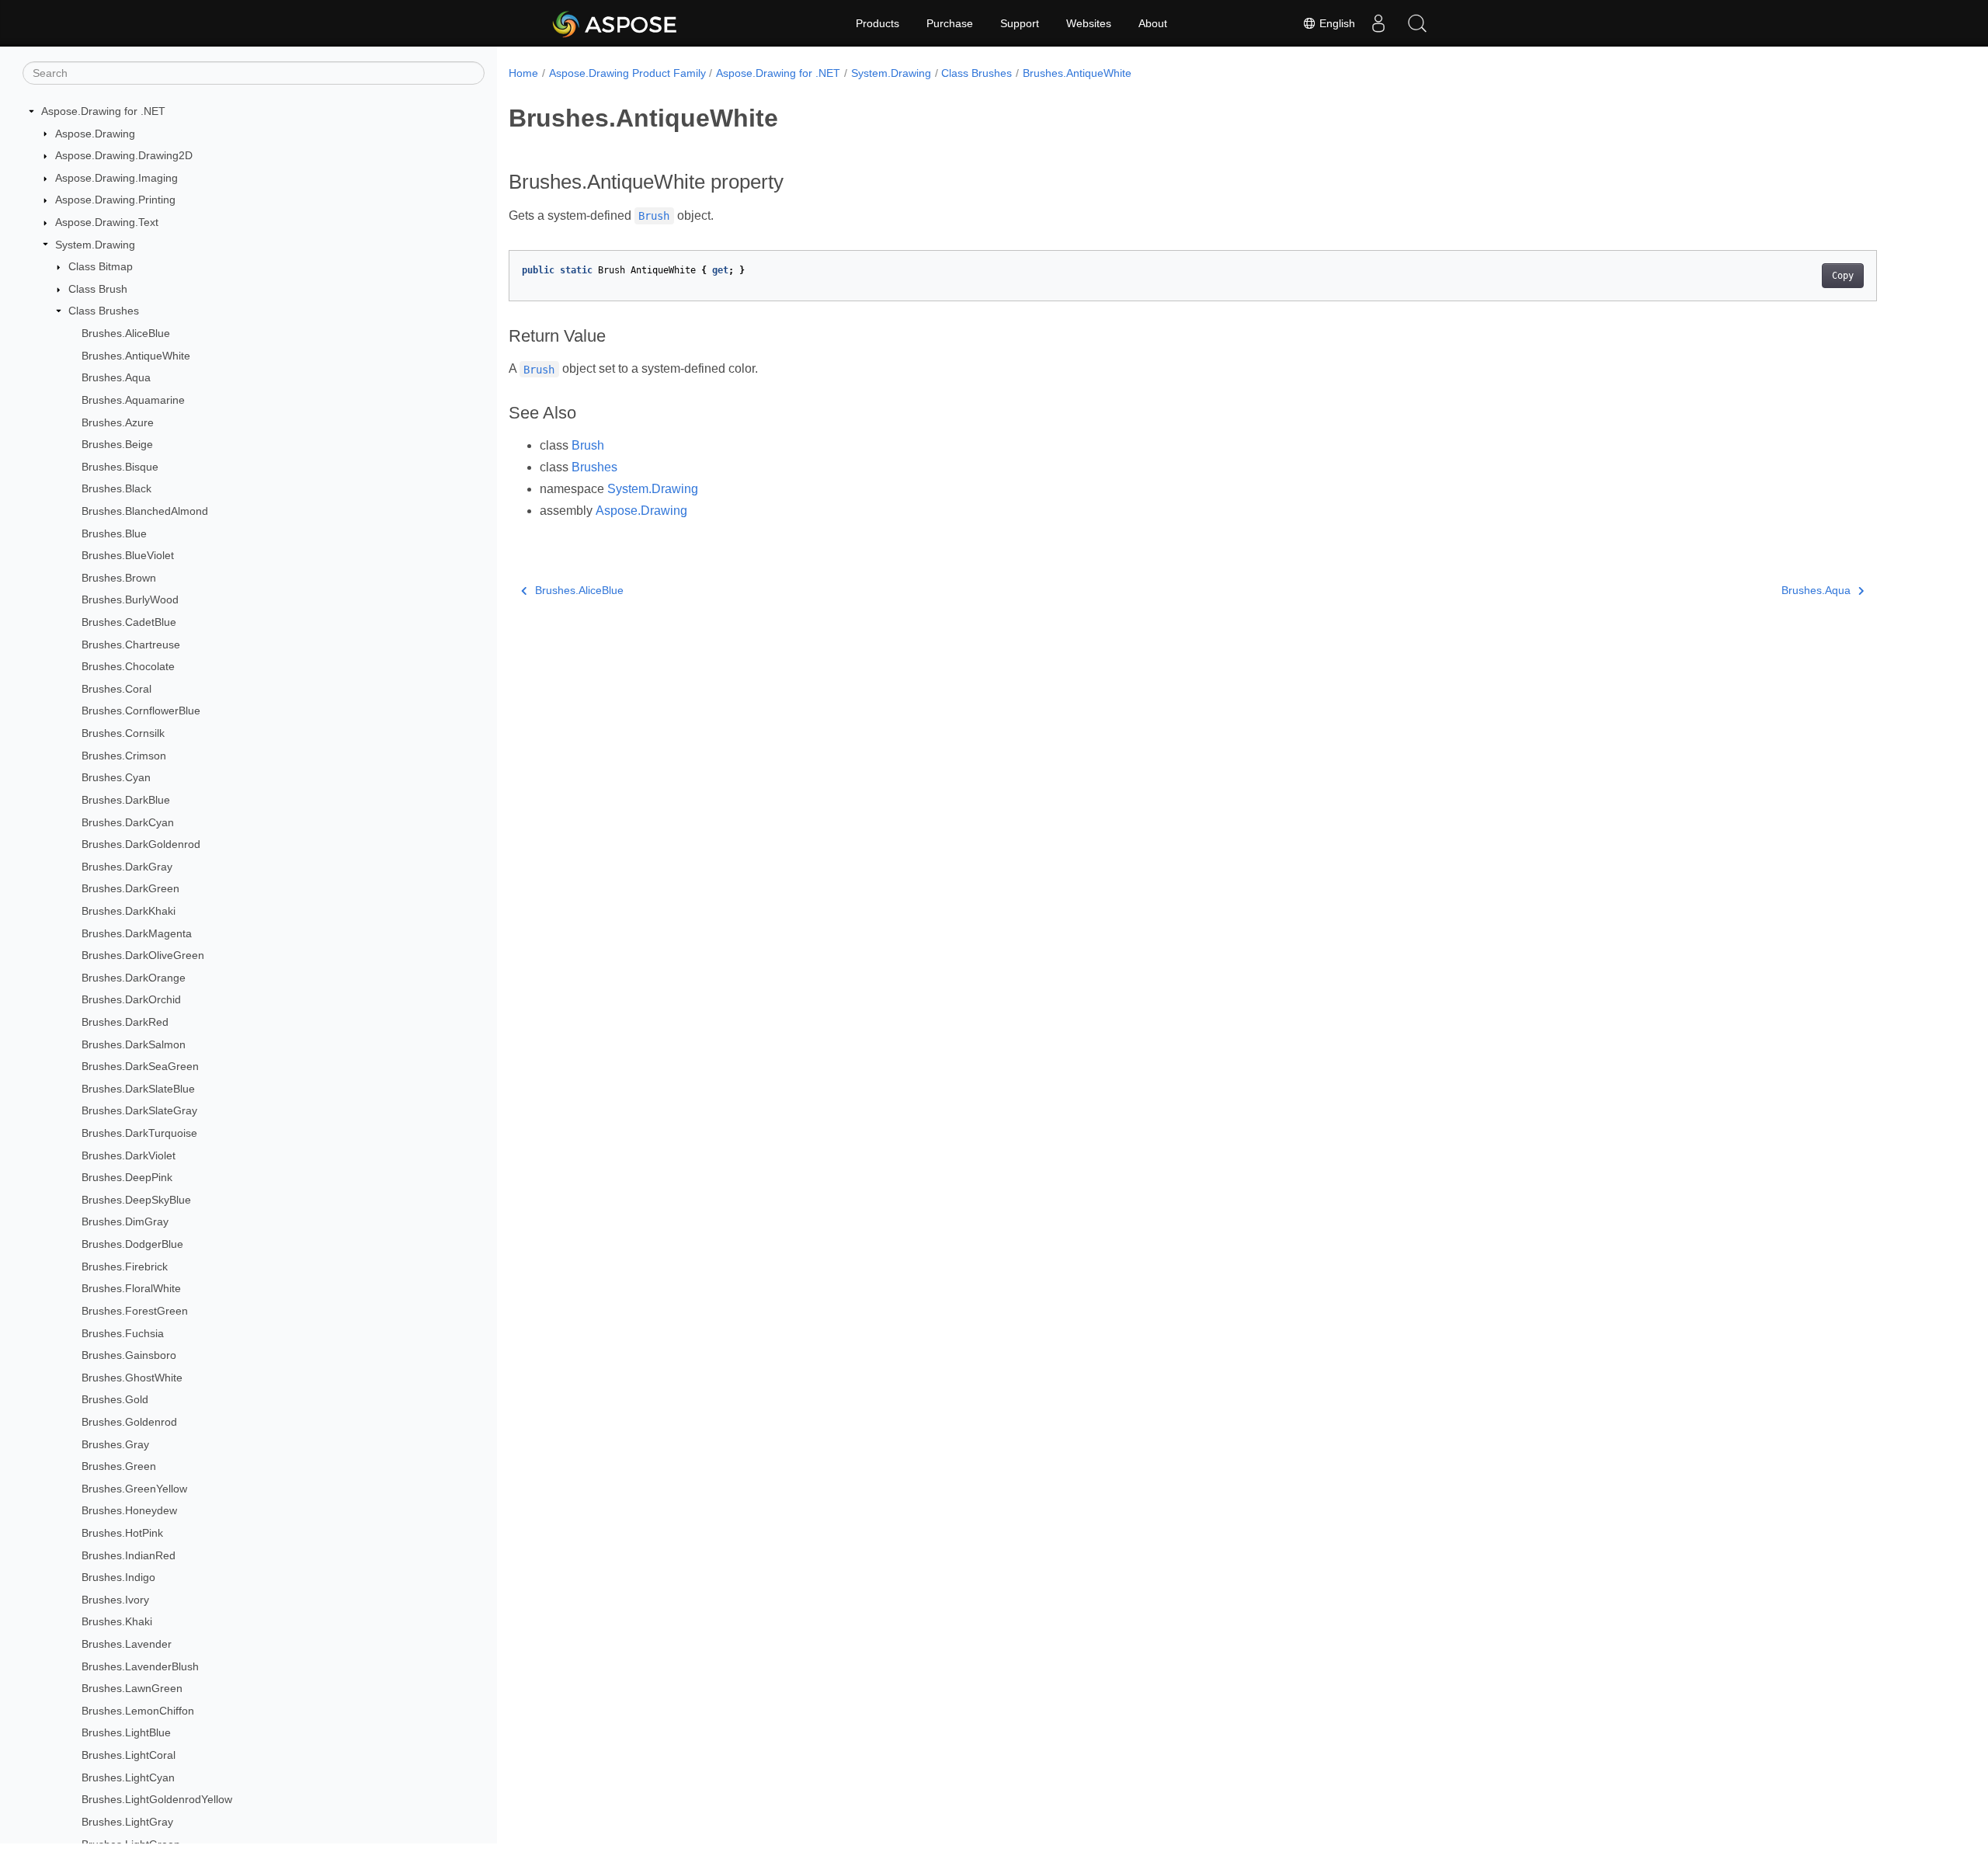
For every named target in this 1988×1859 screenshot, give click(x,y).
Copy (1843, 276)
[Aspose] (615, 23)
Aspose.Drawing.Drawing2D (124, 155)
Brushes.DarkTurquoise (139, 1133)
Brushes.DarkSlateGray (139, 1110)
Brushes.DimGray (125, 1221)
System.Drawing (95, 245)
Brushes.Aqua (116, 377)
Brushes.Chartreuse (131, 645)
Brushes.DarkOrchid (131, 999)
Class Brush (98, 289)
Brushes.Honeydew (129, 1510)
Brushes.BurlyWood (130, 599)
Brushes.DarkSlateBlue (138, 1089)
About (1153, 23)
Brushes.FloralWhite (131, 1288)
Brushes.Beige (117, 444)
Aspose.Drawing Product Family (627, 73)
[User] (1378, 23)
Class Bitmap (101, 266)
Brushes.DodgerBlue (132, 1244)
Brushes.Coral (116, 689)
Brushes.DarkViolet (129, 1155)
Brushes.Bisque (120, 467)
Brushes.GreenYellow (134, 1489)
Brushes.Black (116, 488)
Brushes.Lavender (127, 1644)
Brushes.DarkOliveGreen (143, 955)
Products (878, 23)
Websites (1089, 23)
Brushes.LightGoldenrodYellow (157, 1799)
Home (523, 73)
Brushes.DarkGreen (130, 888)
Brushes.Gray (115, 1444)
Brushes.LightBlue (126, 1732)
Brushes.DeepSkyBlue (136, 1200)
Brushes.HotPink (122, 1533)
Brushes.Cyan (116, 777)
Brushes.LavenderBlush (140, 1666)
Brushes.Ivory (115, 1600)
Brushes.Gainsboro (129, 1355)
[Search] (1417, 23)
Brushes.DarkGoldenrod (141, 844)
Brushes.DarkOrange (134, 978)
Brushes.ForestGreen (135, 1311)
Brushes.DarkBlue (126, 800)
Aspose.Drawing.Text (107, 222)
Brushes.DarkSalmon (134, 1044)
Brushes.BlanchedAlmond (145, 511)
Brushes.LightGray (127, 1822)
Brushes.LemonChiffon (138, 1711)
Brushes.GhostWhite (132, 1378)
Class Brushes (104, 311)
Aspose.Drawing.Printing (115, 200)
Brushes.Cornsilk (123, 733)
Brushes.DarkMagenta (137, 933)
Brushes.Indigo (118, 1577)
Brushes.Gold (115, 1399)
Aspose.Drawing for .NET (103, 111)
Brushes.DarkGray (127, 867)
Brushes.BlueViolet (128, 555)
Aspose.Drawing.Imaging (116, 178)
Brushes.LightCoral (129, 1755)
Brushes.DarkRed (125, 1022)
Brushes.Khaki (117, 1621)
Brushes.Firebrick (125, 1267)
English (1336, 23)
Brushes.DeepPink (127, 1177)
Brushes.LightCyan (128, 1777)
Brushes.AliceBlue (126, 333)
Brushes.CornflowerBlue (141, 711)
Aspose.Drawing (95, 134)
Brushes (594, 467)
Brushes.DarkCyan (128, 822)
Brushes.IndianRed (129, 1555)
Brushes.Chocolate (128, 666)
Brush (588, 445)
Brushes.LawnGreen (132, 1688)
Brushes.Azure (118, 422)
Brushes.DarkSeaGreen (140, 1066)
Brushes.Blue (114, 533)
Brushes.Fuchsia (123, 1333)
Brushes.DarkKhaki (129, 911)
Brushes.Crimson (124, 756)
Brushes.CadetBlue (129, 622)
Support (1020, 23)
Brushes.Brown (119, 578)
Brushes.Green (119, 1466)
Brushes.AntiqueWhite (136, 356)
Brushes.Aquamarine (133, 400)
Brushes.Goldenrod (129, 1422)
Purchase (950, 23)
